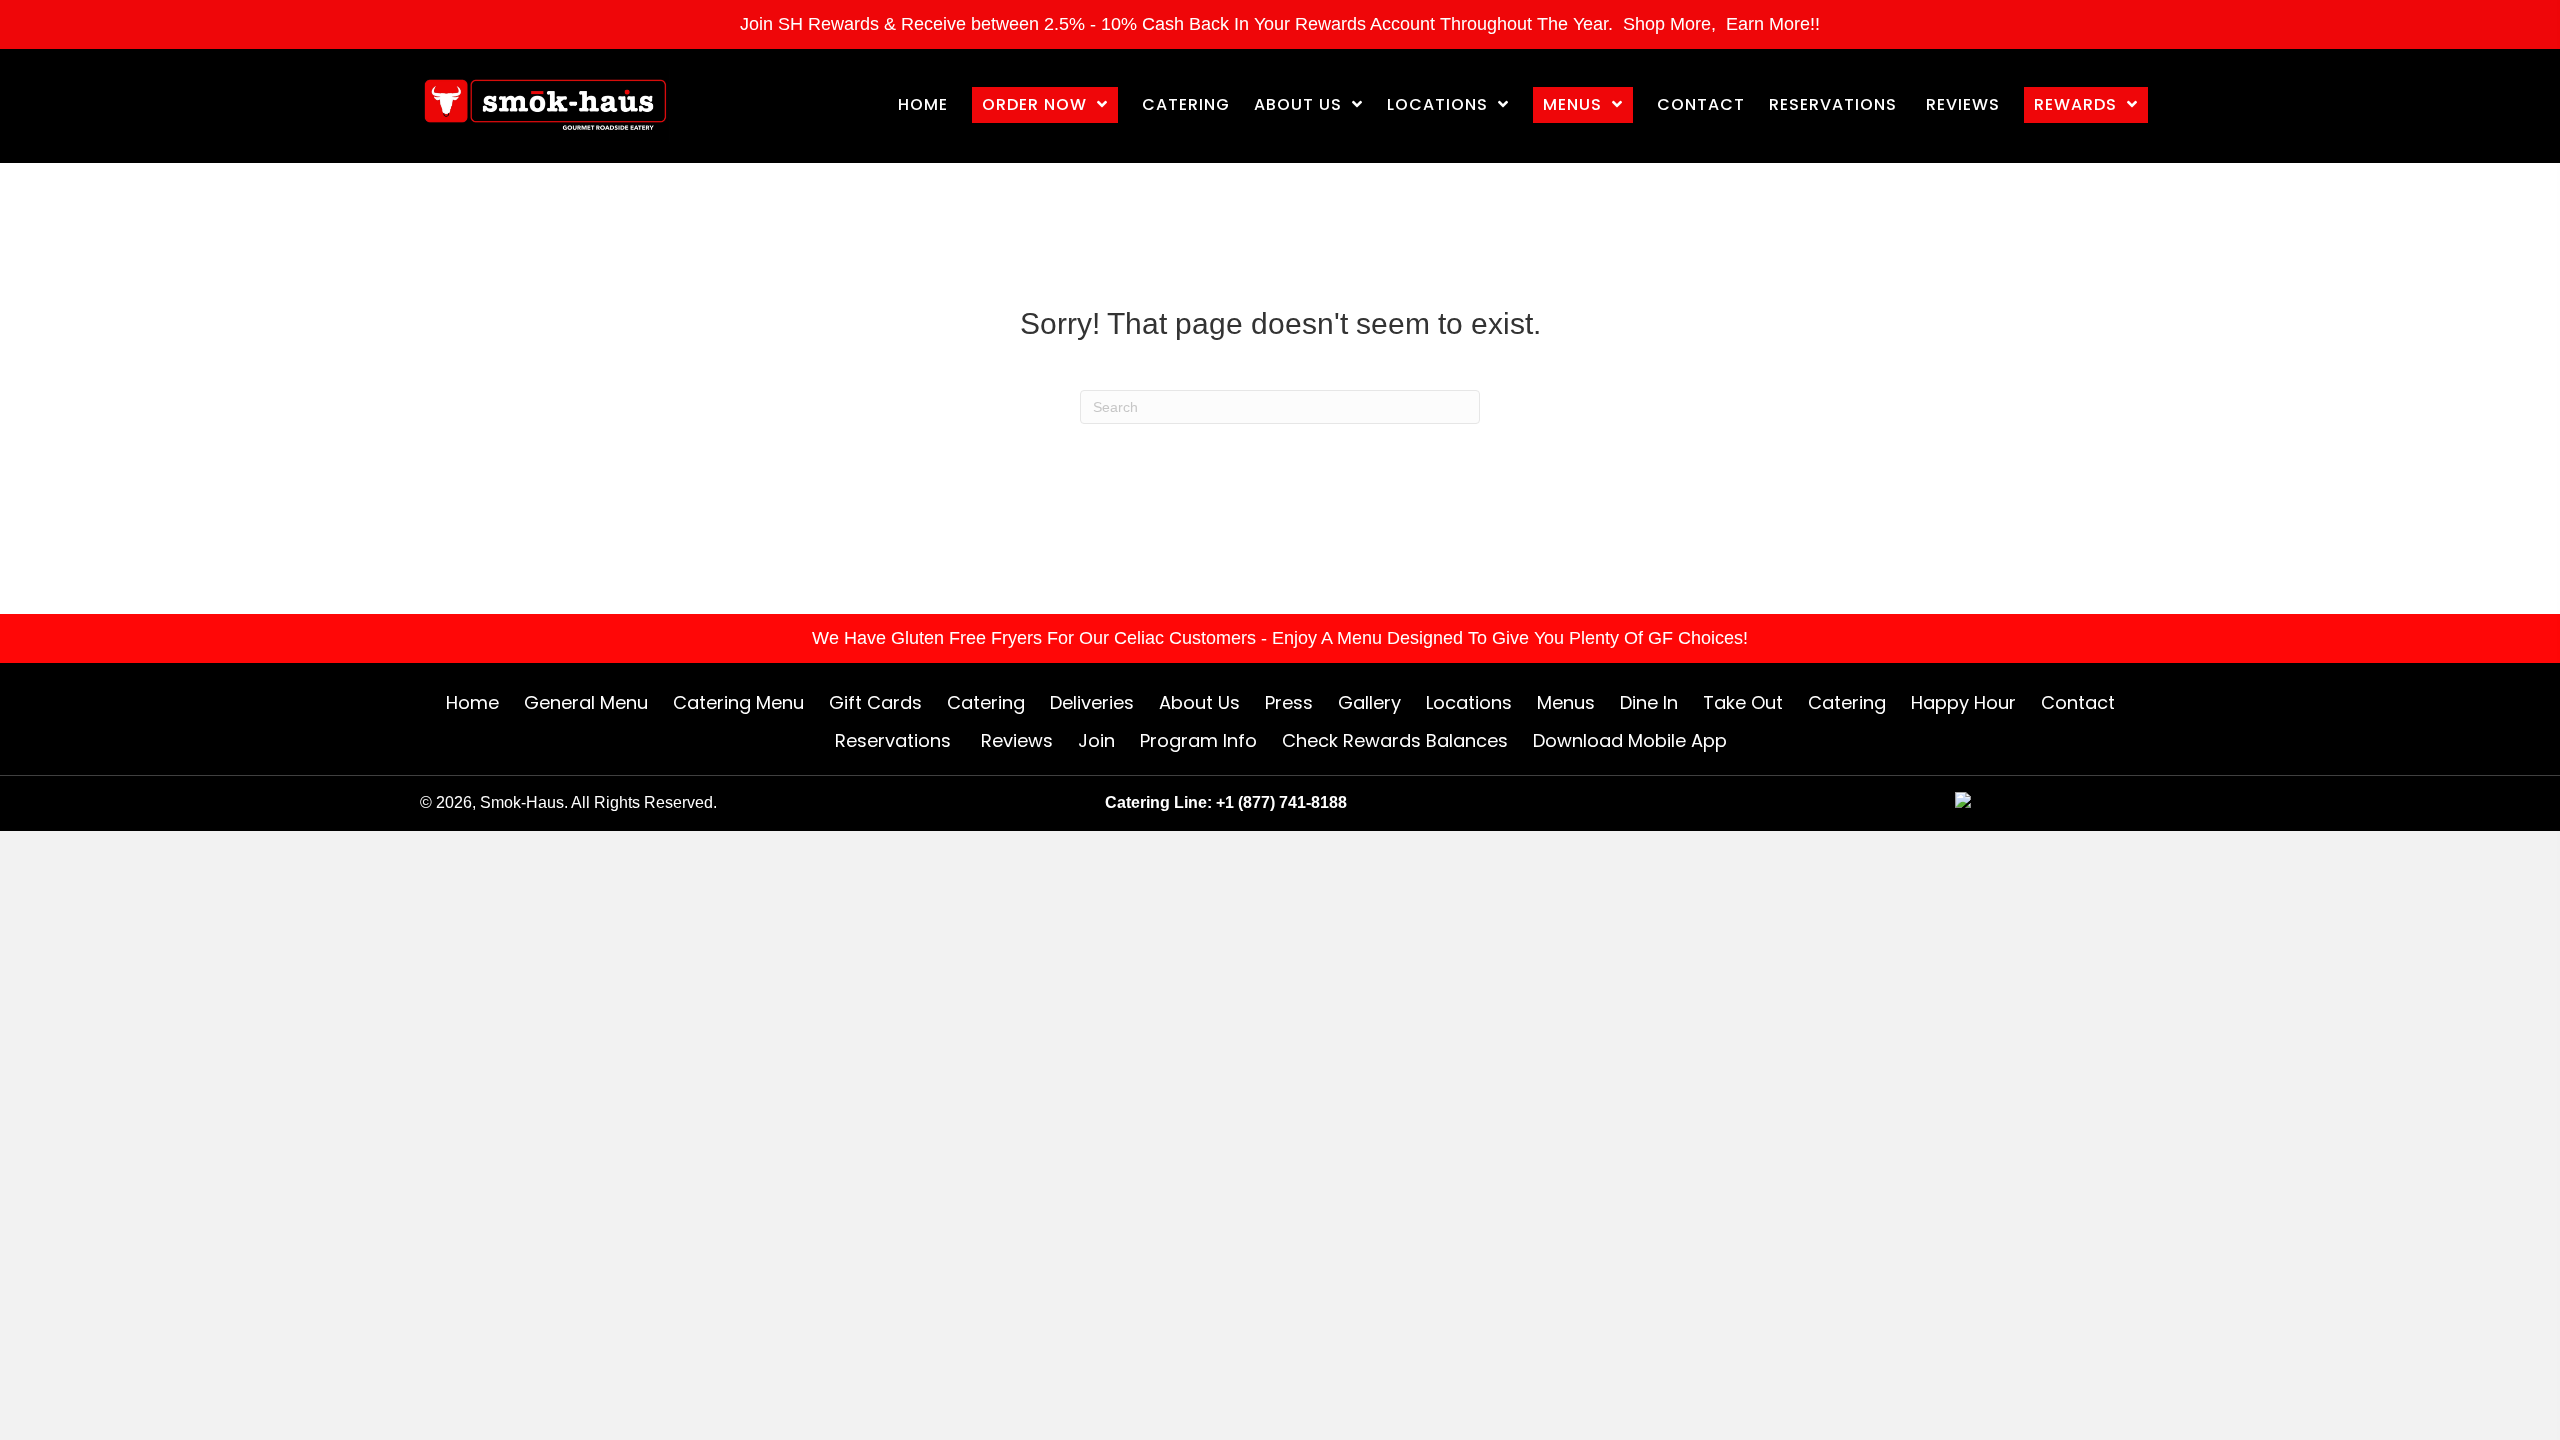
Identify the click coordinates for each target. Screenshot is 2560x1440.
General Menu (586, 702)
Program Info (1198, 740)
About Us (1199, 702)
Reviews (1017, 740)
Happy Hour (1963, 702)
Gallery (1369, 702)
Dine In (1649, 702)
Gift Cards (875, 702)
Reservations (895, 740)
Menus (1566, 702)
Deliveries (1092, 702)
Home (472, 702)
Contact (2078, 702)
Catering (986, 702)
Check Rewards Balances (1395, 740)
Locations (1469, 702)
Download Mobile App (1630, 740)
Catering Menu (738, 702)
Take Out (1743, 702)
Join (1096, 740)
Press (1289, 702)
